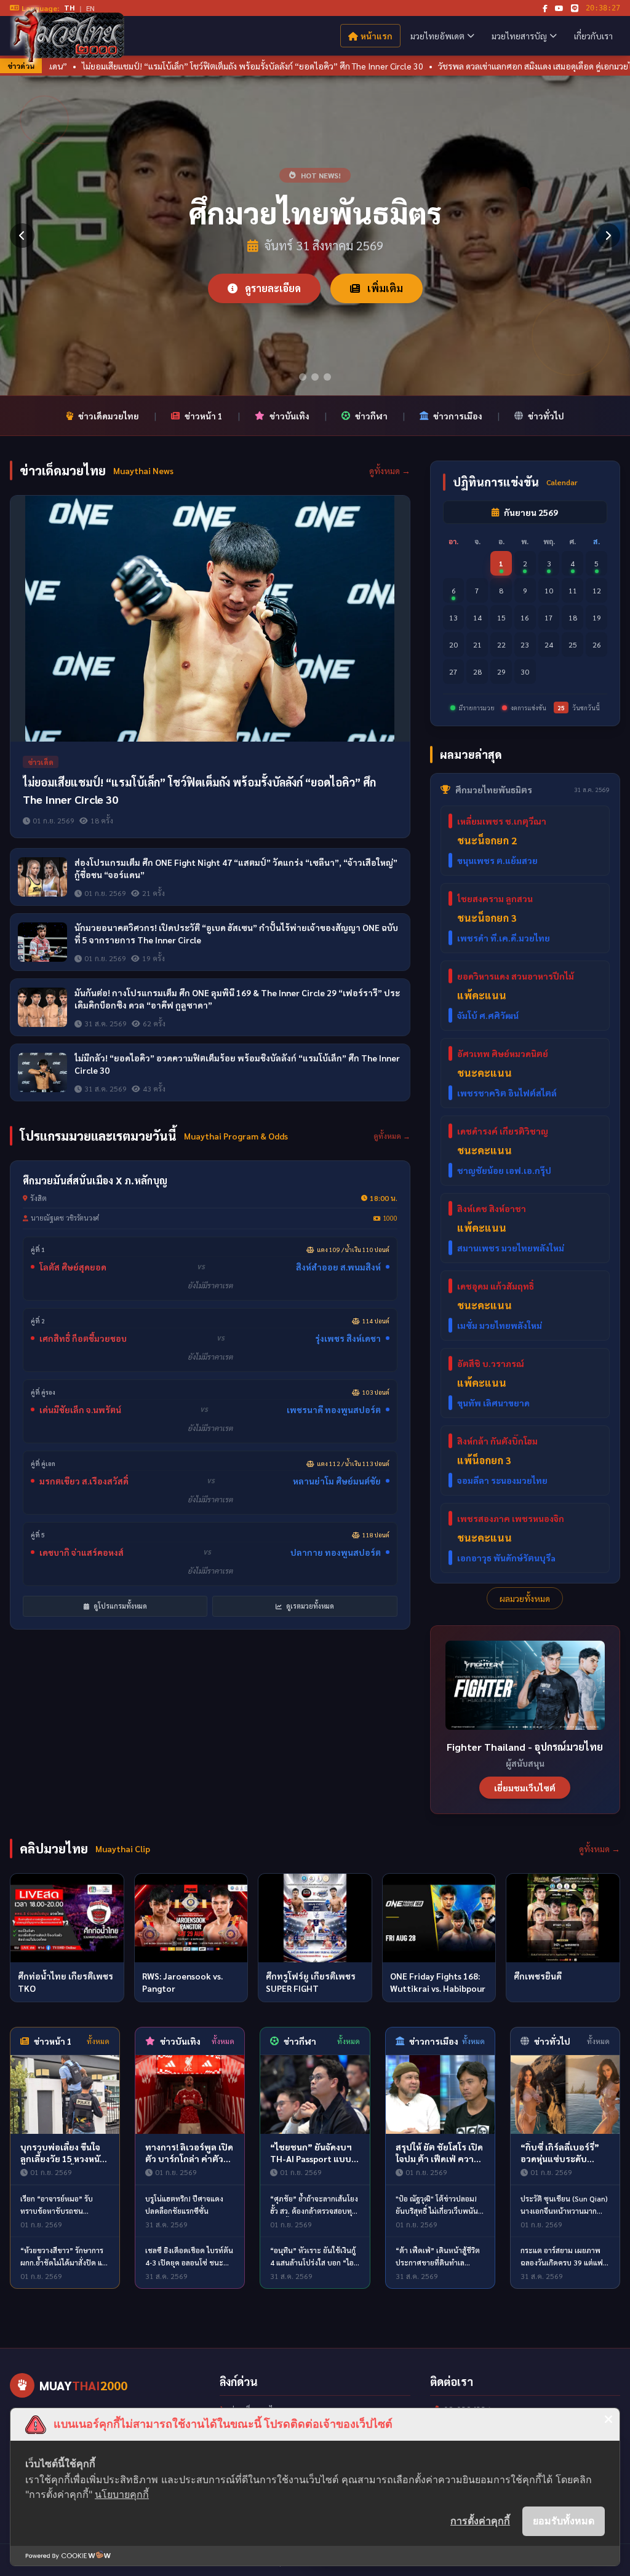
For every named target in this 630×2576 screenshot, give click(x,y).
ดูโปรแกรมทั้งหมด (119, 1606)
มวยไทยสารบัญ (519, 36)
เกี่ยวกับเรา (593, 36)
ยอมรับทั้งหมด (564, 2521)
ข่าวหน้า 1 (204, 416)
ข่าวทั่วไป (546, 416)
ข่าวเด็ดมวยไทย (109, 416)
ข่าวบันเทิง (289, 416)
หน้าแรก (377, 36)
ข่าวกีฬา (371, 416)
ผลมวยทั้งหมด (525, 1598)
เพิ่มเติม (384, 288)
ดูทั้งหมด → (390, 470)
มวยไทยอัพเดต (437, 36)
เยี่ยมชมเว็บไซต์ (525, 1788)
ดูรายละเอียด (272, 288)
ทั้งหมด (98, 2041)
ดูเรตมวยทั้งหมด (309, 1606)
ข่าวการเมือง (458, 416)
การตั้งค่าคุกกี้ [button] (480, 2521)
